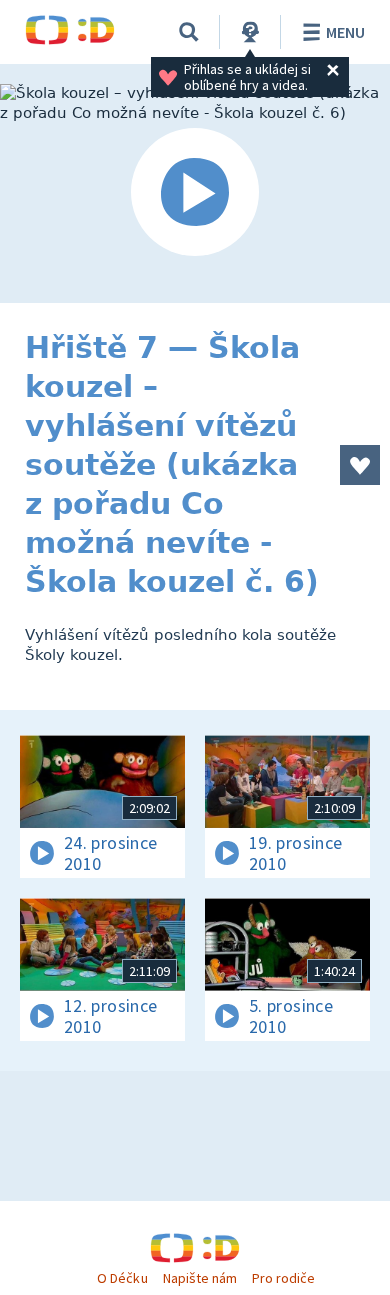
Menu (345, 32)
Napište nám (200, 1278)
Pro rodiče (283, 1278)
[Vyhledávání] (189, 32)
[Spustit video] (195, 193)
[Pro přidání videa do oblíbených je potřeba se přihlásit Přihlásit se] (360, 465)
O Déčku (122, 1278)
